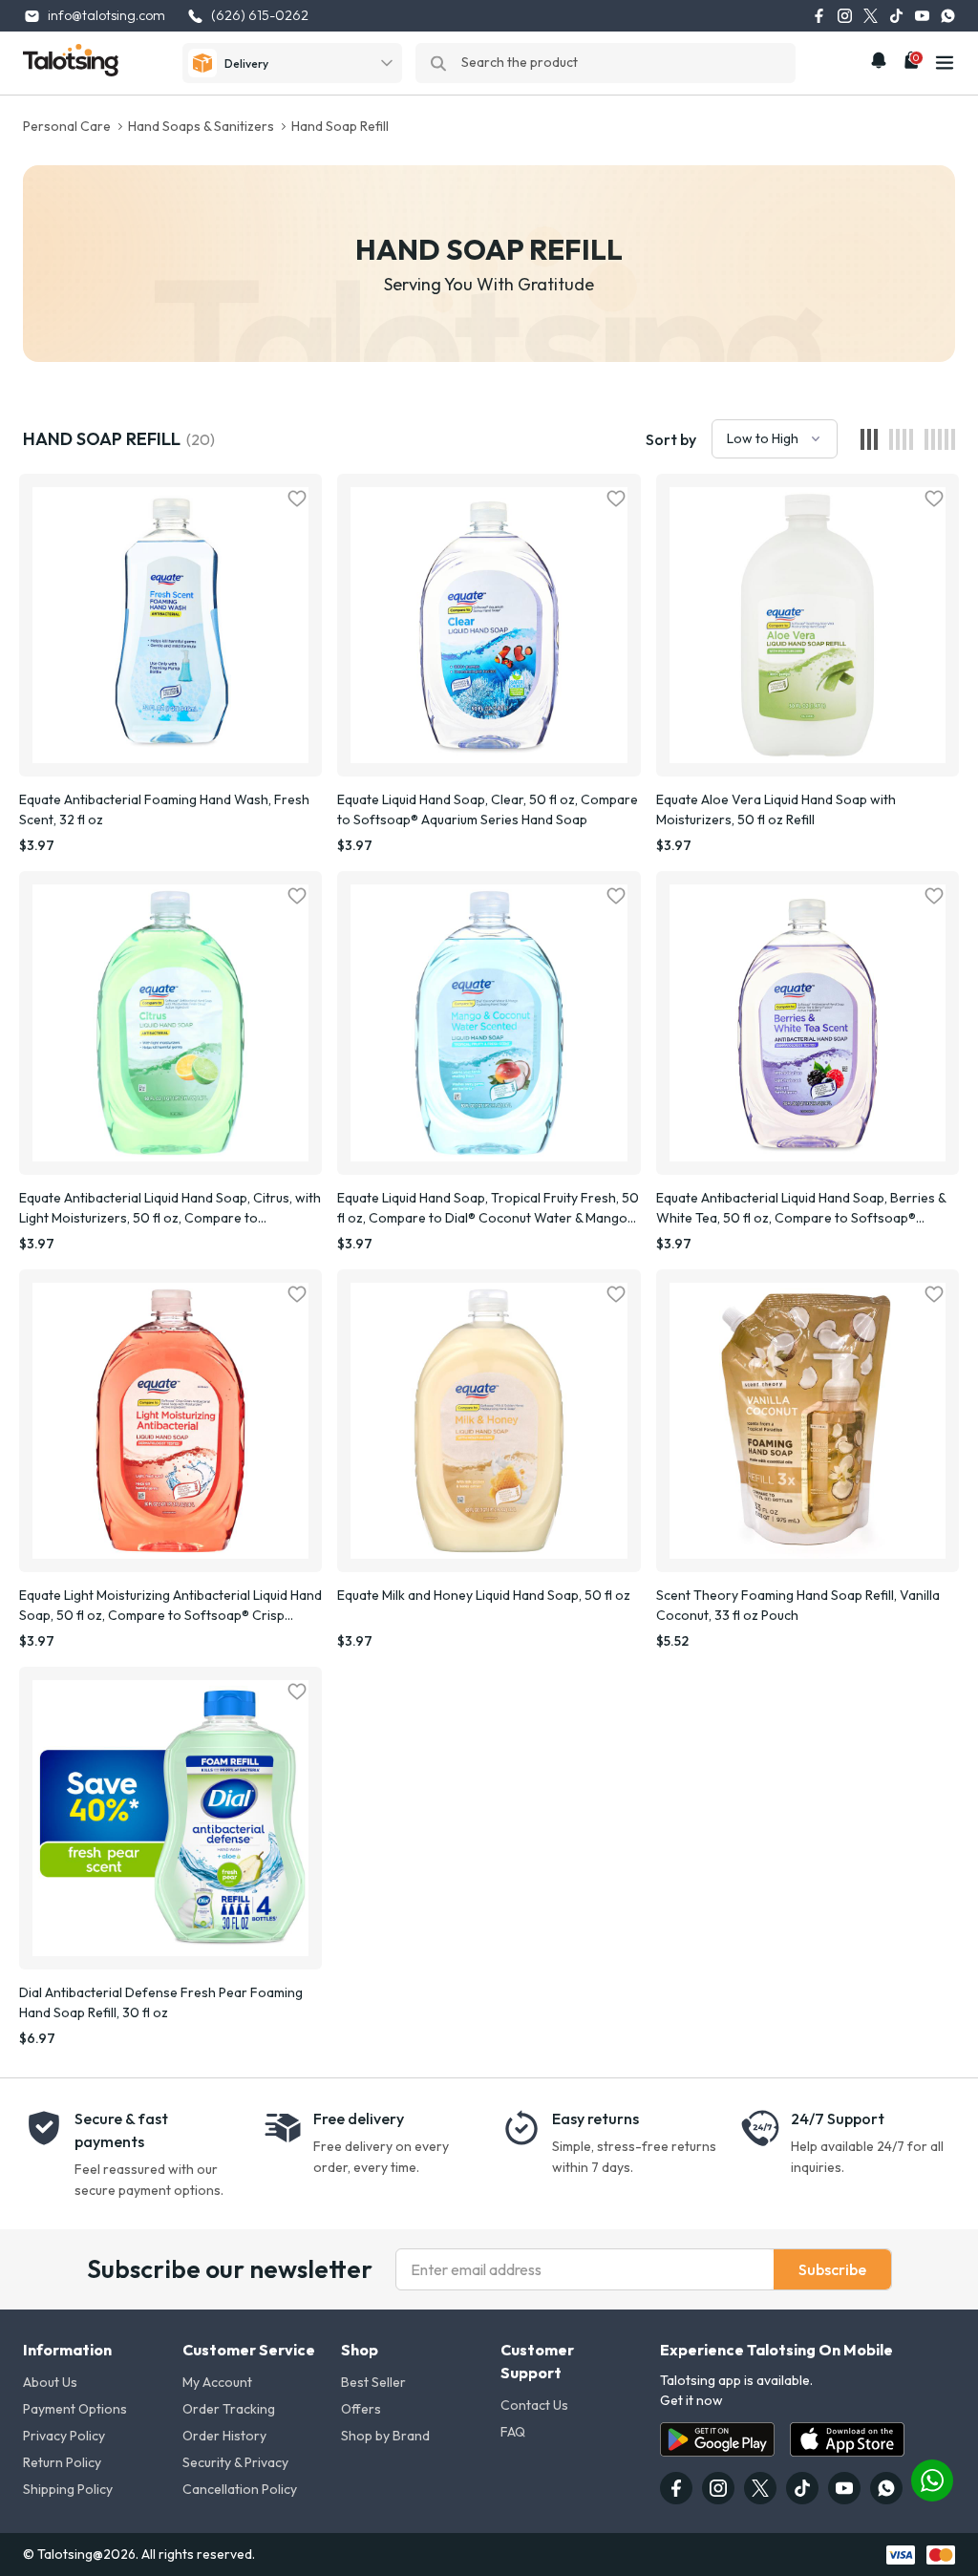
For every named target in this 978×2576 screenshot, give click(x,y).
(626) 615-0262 (260, 15)
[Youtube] (922, 16)
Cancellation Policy (240, 2489)
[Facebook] (819, 16)
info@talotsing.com (106, 15)
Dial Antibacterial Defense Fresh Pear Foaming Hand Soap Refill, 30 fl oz (161, 2002)
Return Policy (62, 2462)
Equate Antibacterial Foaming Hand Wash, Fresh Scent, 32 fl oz (164, 809)
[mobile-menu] (945, 63)
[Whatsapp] (948, 16)
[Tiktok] (896, 16)
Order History (224, 2436)
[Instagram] (845, 16)
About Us (50, 2382)
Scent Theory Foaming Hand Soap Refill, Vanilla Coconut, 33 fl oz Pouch (798, 1605)
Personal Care (67, 126)
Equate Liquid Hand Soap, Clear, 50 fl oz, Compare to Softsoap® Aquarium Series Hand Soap (488, 809)
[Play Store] (717, 2439)
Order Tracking (229, 2409)
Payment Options (75, 2409)
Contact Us (534, 2405)
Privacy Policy (64, 2436)
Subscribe (832, 2269)
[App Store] (847, 2439)
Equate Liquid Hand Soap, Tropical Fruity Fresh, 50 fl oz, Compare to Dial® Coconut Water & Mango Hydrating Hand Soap (488, 1209)
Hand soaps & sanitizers (201, 126)
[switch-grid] (869, 439)
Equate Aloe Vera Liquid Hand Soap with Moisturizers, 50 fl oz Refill (776, 809)
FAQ (513, 2432)
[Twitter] (871, 16)
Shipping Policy (68, 2489)
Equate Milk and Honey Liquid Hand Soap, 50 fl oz (484, 1595)
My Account (217, 2382)
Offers (361, 2409)
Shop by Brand (385, 2436)
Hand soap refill (340, 126)
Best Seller (373, 2382)
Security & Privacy (235, 2462)
